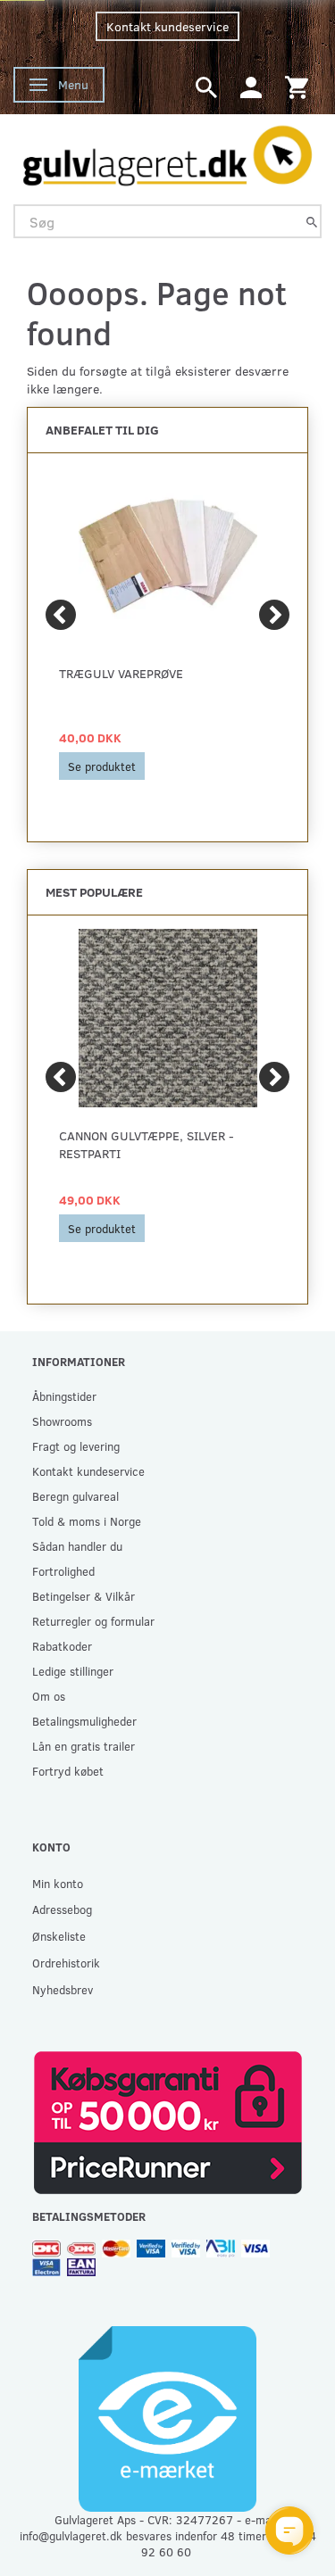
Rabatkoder (62, 1646)
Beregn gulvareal (75, 1496)
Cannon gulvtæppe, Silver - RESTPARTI (147, 1144)
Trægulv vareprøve (121, 673)
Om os (49, 1696)
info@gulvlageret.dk (71, 2535)
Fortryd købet (68, 1771)
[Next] (274, 615)
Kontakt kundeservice (167, 26)
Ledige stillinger (73, 1671)
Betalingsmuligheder (84, 1721)
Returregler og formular (93, 1621)
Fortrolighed (63, 1571)
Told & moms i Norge (87, 1521)
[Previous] (61, 615)
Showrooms (62, 1421)
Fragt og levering (76, 1446)
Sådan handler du (77, 1546)
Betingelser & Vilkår (84, 1596)
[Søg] (312, 222)
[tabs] (206, 86)
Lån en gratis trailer (84, 1746)
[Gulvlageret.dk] (167, 152)
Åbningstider (64, 1396)
